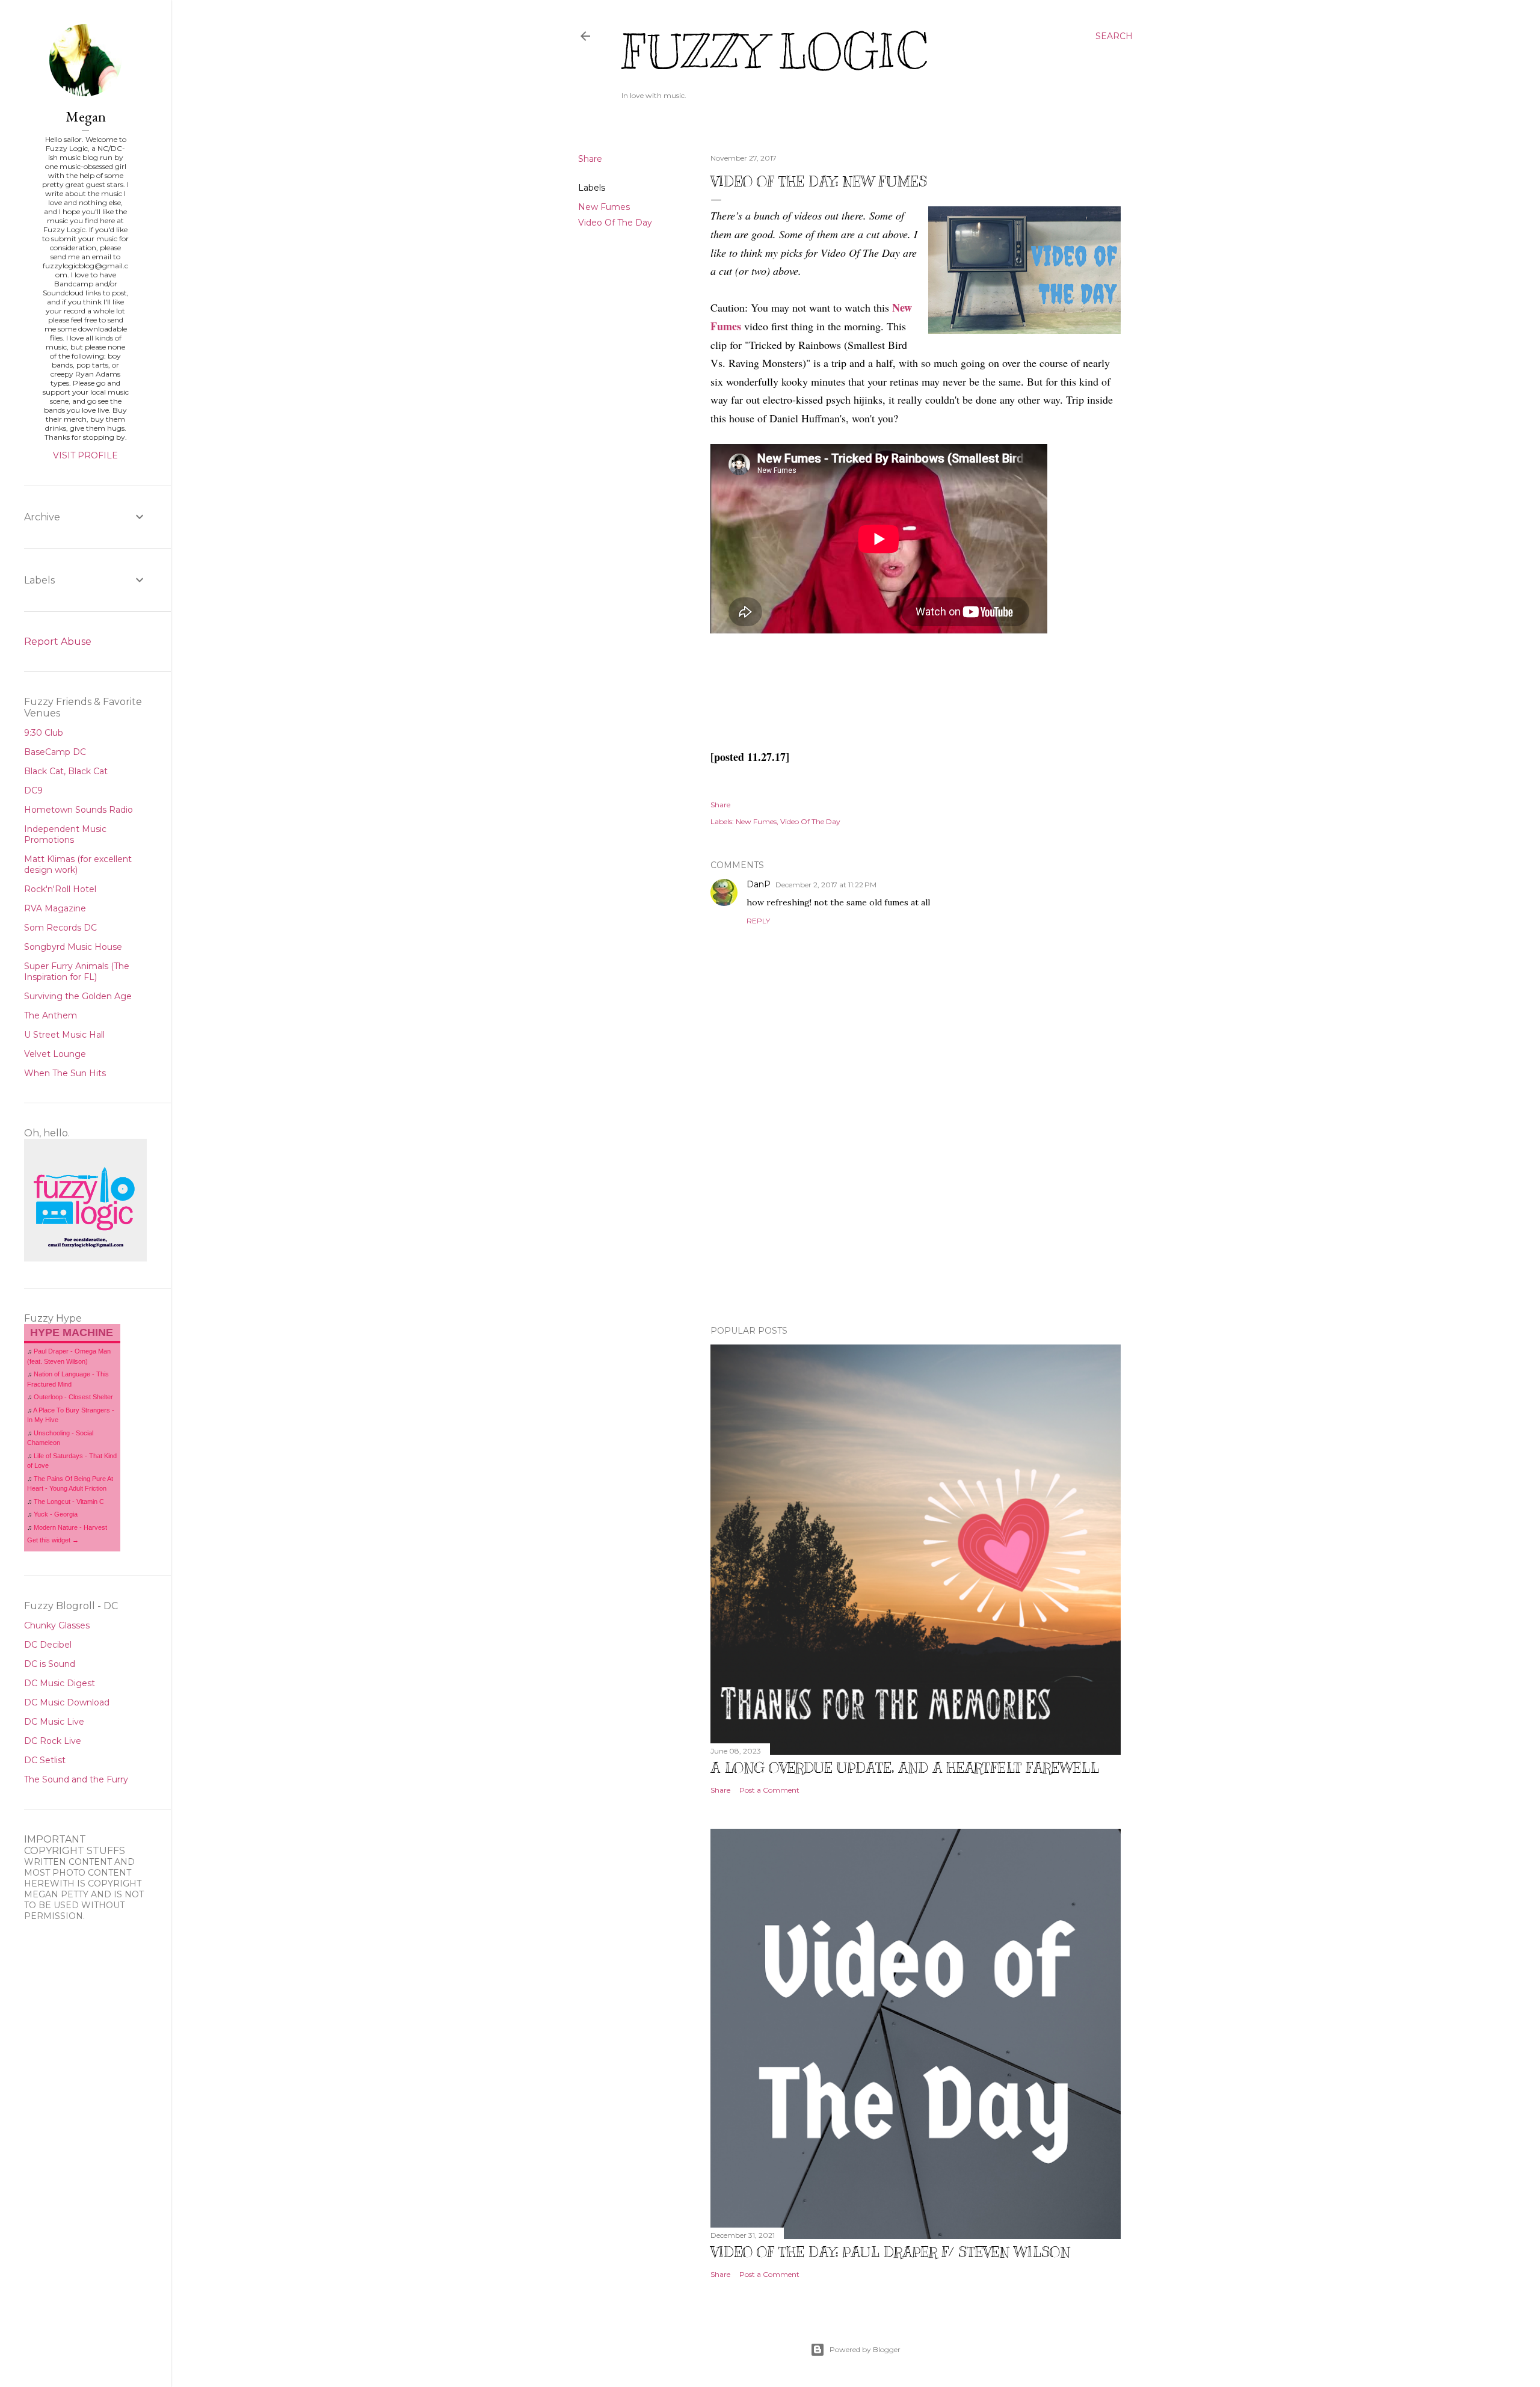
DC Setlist (45, 1760)
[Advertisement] (916, 1211)
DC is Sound (50, 1664)
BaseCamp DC (55, 752)
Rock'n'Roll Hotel (60, 889)
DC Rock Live (53, 1741)
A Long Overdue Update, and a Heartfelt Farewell (905, 1767)
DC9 (33, 790)
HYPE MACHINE (72, 1332)
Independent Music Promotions (65, 834)
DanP (759, 884)
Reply (758, 921)
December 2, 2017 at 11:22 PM (826, 885)
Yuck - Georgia (56, 1514)
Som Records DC (60, 928)
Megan (86, 116)
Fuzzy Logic (774, 52)
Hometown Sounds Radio (79, 810)
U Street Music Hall (64, 1035)
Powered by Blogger (865, 2349)
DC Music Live (54, 1722)
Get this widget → (53, 1540)
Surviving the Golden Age (78, 996)
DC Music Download (67, 1702)
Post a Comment (769, 1790)
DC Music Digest (60, 1683)
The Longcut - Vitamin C (69, 1501)
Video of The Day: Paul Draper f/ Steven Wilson (890, 2252)
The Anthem (51, 1015)
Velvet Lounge (55, 1054)
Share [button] (590, 159)
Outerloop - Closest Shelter (73, 1397)
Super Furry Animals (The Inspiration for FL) (77, 972)
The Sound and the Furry (76, 1779)
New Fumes (604, 207)
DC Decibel (48, 1645)
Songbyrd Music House (73, 947)
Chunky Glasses (57, 1625)
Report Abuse (58, 642)
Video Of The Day (615, 223)
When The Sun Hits (65, 1073)
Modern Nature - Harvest (70, 1527)
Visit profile (85, 455)
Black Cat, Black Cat (66, 771)
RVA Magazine (55, 908)
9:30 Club (44, 733)
